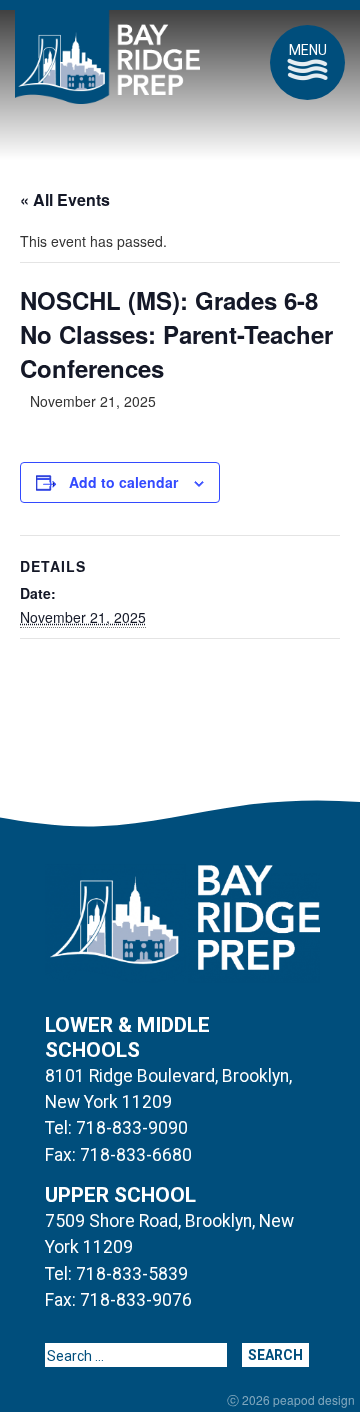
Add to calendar (123, 482)
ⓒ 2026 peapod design (291, 1400)
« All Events (65, 199)
